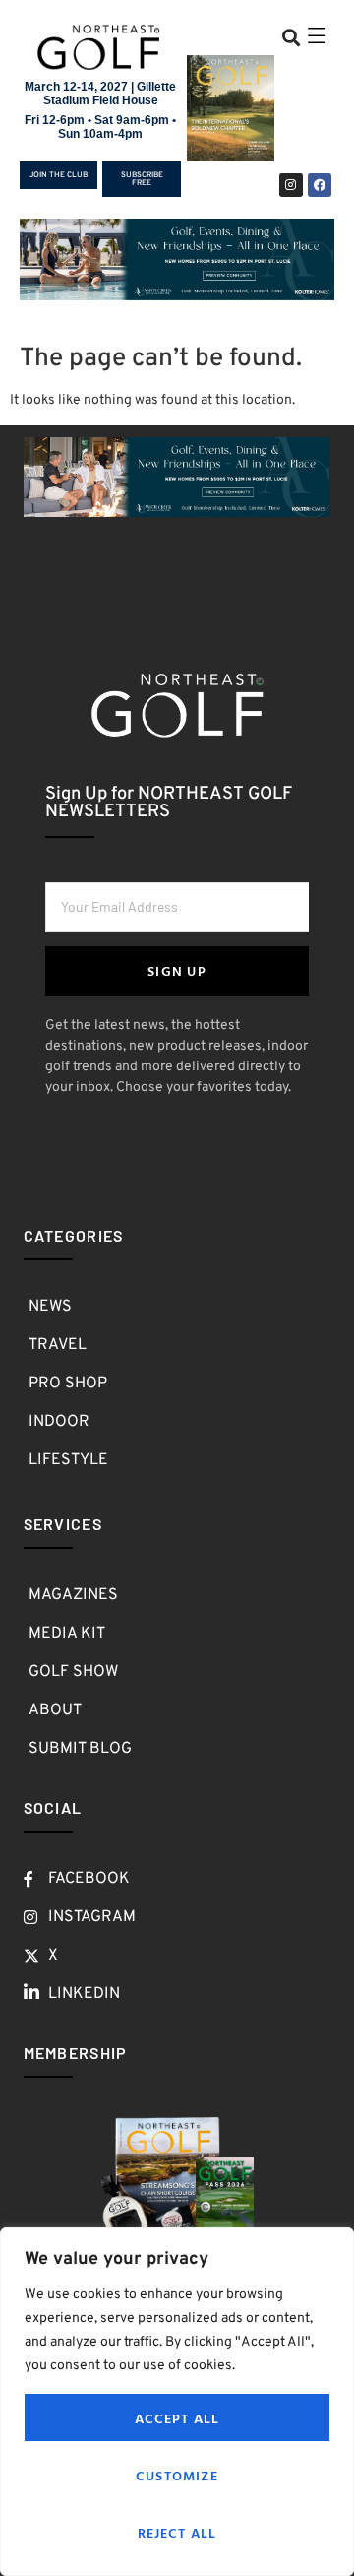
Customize (177, 2475)
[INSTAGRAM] (291, 185)
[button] (291, 37)
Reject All (177, 2532)
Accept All (177, 2418)
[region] (177, 2402)
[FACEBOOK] (320, 185)
